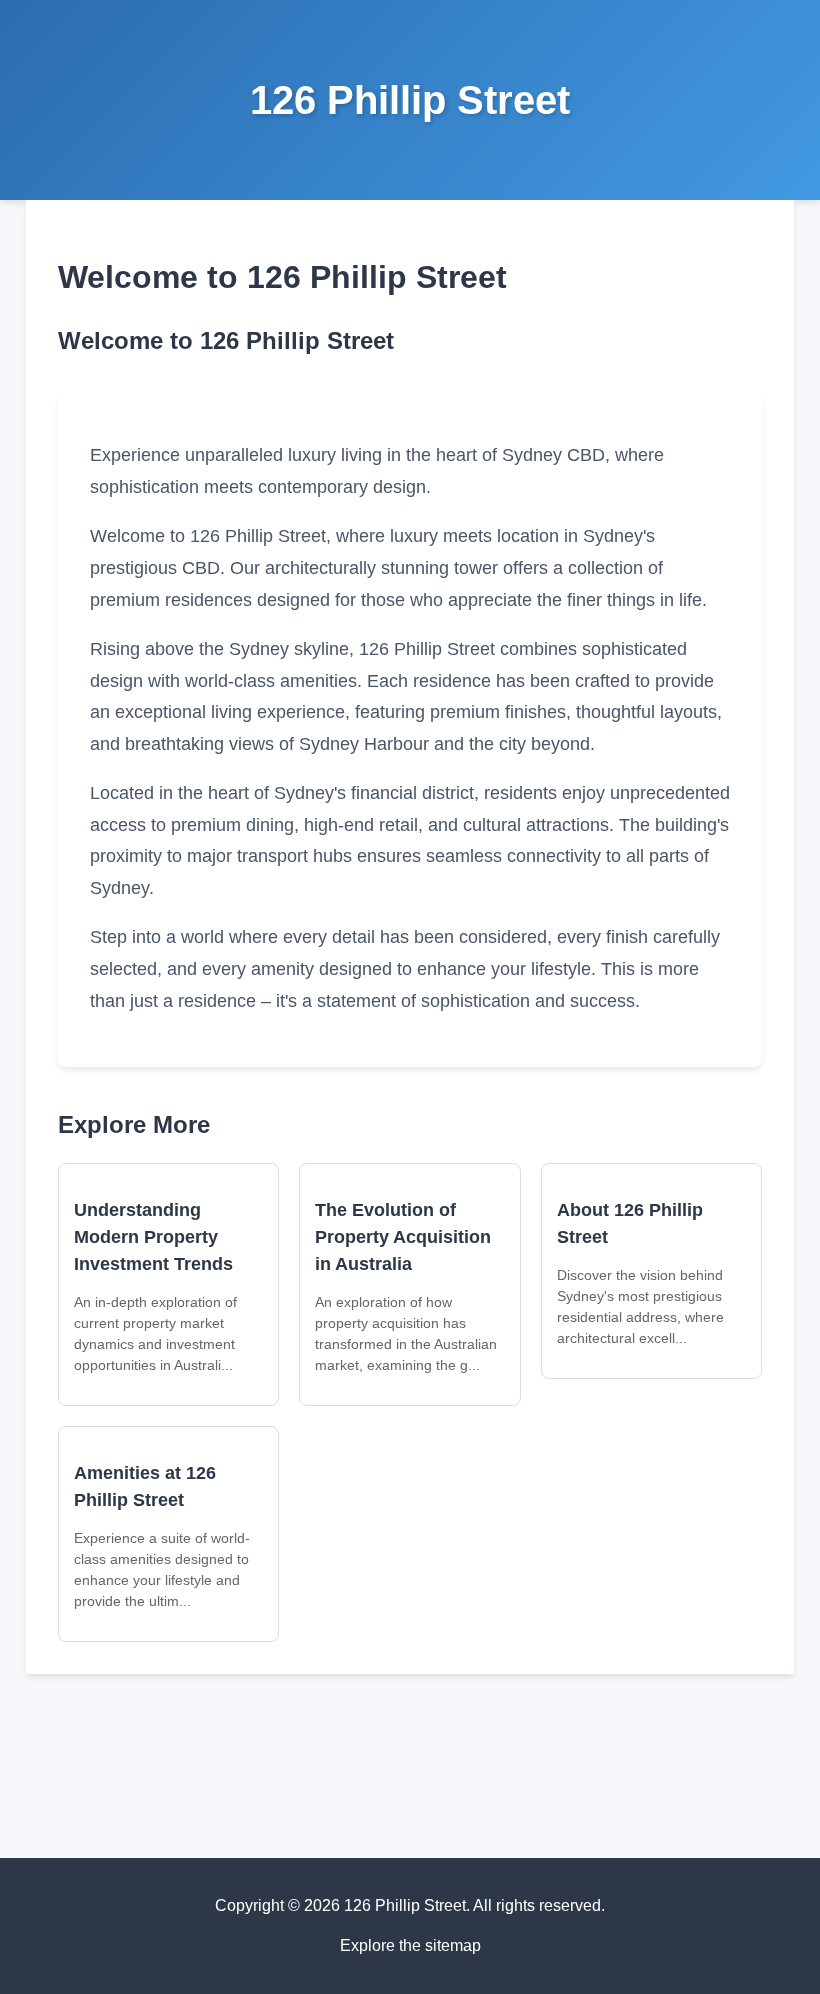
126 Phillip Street (410, 100)
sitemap (453, 1945)
